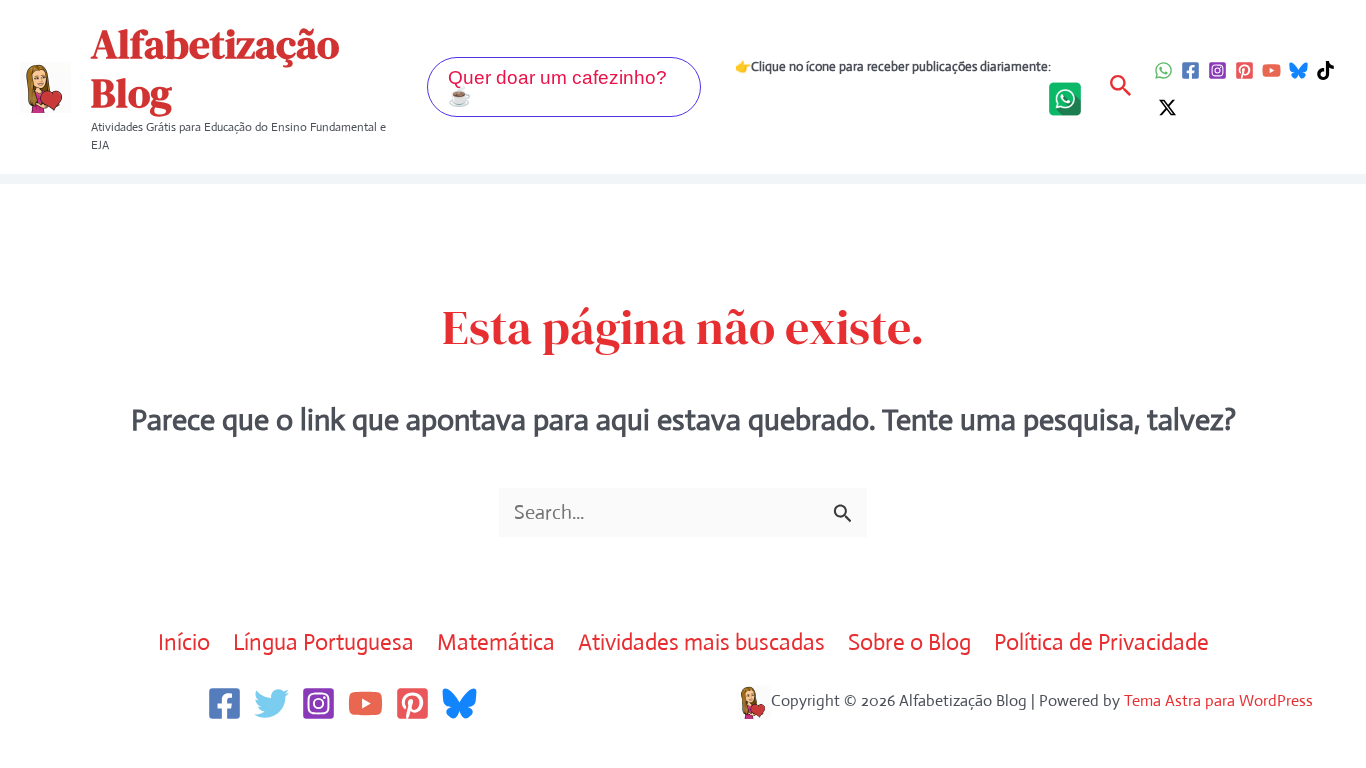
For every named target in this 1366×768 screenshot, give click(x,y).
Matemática (496, 642)
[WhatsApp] (1163, 70)
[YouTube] (1271, 70)
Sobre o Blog (909, 642)
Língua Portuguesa (323, 642)
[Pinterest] (1244, 70)
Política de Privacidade (1101, 642)
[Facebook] (1190, 70)
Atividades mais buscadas (701, 642)
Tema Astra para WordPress (1218, 700)
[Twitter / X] (1167, 107)
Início (184, 642)
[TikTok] (1325, 70)
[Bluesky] (1298, 70)
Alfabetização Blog (215, 68)
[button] (564, 87)
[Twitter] (271, 703)
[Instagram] (1217, 70)
